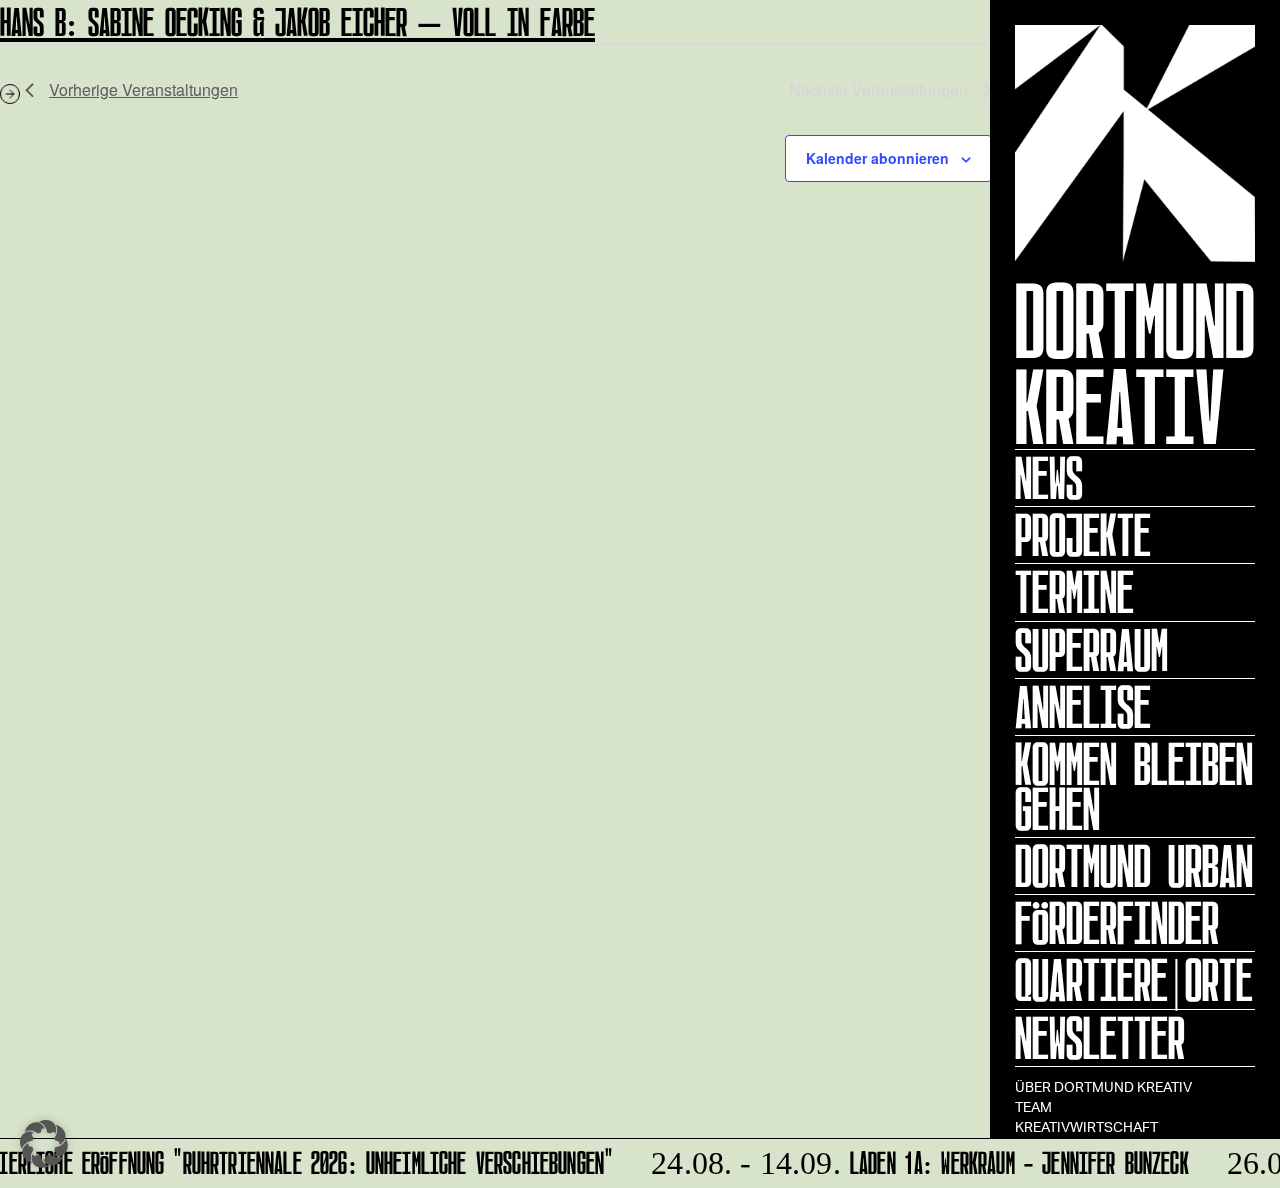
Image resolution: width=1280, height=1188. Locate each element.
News (1049, 478)
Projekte (1083, 535)
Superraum (1091, 650)
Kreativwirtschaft (1086, 1126)
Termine (1074, 592)
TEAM (1033, 1106)
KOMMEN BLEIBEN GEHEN (1134, 786)
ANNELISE (1083, 707)
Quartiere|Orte (1134, 980)
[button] (44, 1144)
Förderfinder (1117, 923)
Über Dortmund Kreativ (1103, 1086)
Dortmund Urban (1134, 866)
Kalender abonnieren (877, 158)
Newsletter (1100, 1038)
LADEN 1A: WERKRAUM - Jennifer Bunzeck (913, 1159)
